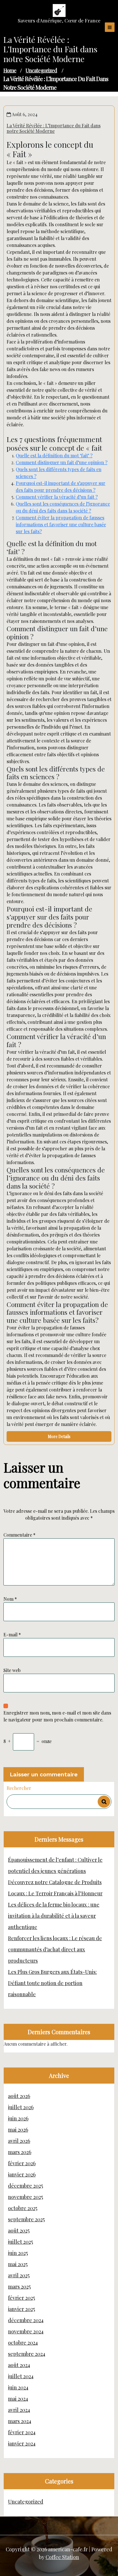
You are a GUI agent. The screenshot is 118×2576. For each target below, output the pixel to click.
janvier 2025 (21, 2309)
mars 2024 (20, 2421)
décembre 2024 (26, 2320)
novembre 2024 (26, 2331)
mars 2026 (20, 2152)
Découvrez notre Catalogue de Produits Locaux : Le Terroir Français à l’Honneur (55, 1888)
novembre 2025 (25, 2197)
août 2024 (19, 2365)
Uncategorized (41, 70)
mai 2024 (18, 2399)
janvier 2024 (22, 2443)
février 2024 (22, 2432)
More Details (59, 1436)
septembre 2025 (26, 2219)
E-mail (12, 1635)
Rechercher (19, 1788)
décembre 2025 (25, 2186)
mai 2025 (18, 2264)
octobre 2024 (23, 2343)
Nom (10, 1599)
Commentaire (19, 1535)
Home (10, 70)
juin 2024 (18, 2387)
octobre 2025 (23, 2208)
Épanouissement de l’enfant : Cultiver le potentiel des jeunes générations (55, 1865)
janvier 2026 (22, 2174)
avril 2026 (19, 2141)
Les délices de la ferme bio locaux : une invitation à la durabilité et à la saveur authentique (54, 1916)
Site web (12, 1670)
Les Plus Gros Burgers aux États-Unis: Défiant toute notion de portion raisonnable (52, 1983)
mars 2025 (19, 2287)
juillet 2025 (20, 2242)
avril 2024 (19, 2410)
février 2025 (21, 2298)
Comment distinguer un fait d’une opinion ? (62, 462)
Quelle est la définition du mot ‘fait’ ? (54, 455)
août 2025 (19, 2231)
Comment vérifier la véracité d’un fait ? (57, 497)
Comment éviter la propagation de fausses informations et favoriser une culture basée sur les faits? (61, 524)
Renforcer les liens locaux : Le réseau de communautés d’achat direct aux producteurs (55, 1949)
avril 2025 (19, 2275)
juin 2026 (18, 2118)
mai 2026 (18, 2130)
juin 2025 (18, 2253)
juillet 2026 (21, 2107)
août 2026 (19, 2096)
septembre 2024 (27, 2354)
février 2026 (22, 2163)
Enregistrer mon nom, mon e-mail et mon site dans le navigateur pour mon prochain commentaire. (57, 1716)
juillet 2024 (21, 2376)
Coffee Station (62, 2557)
